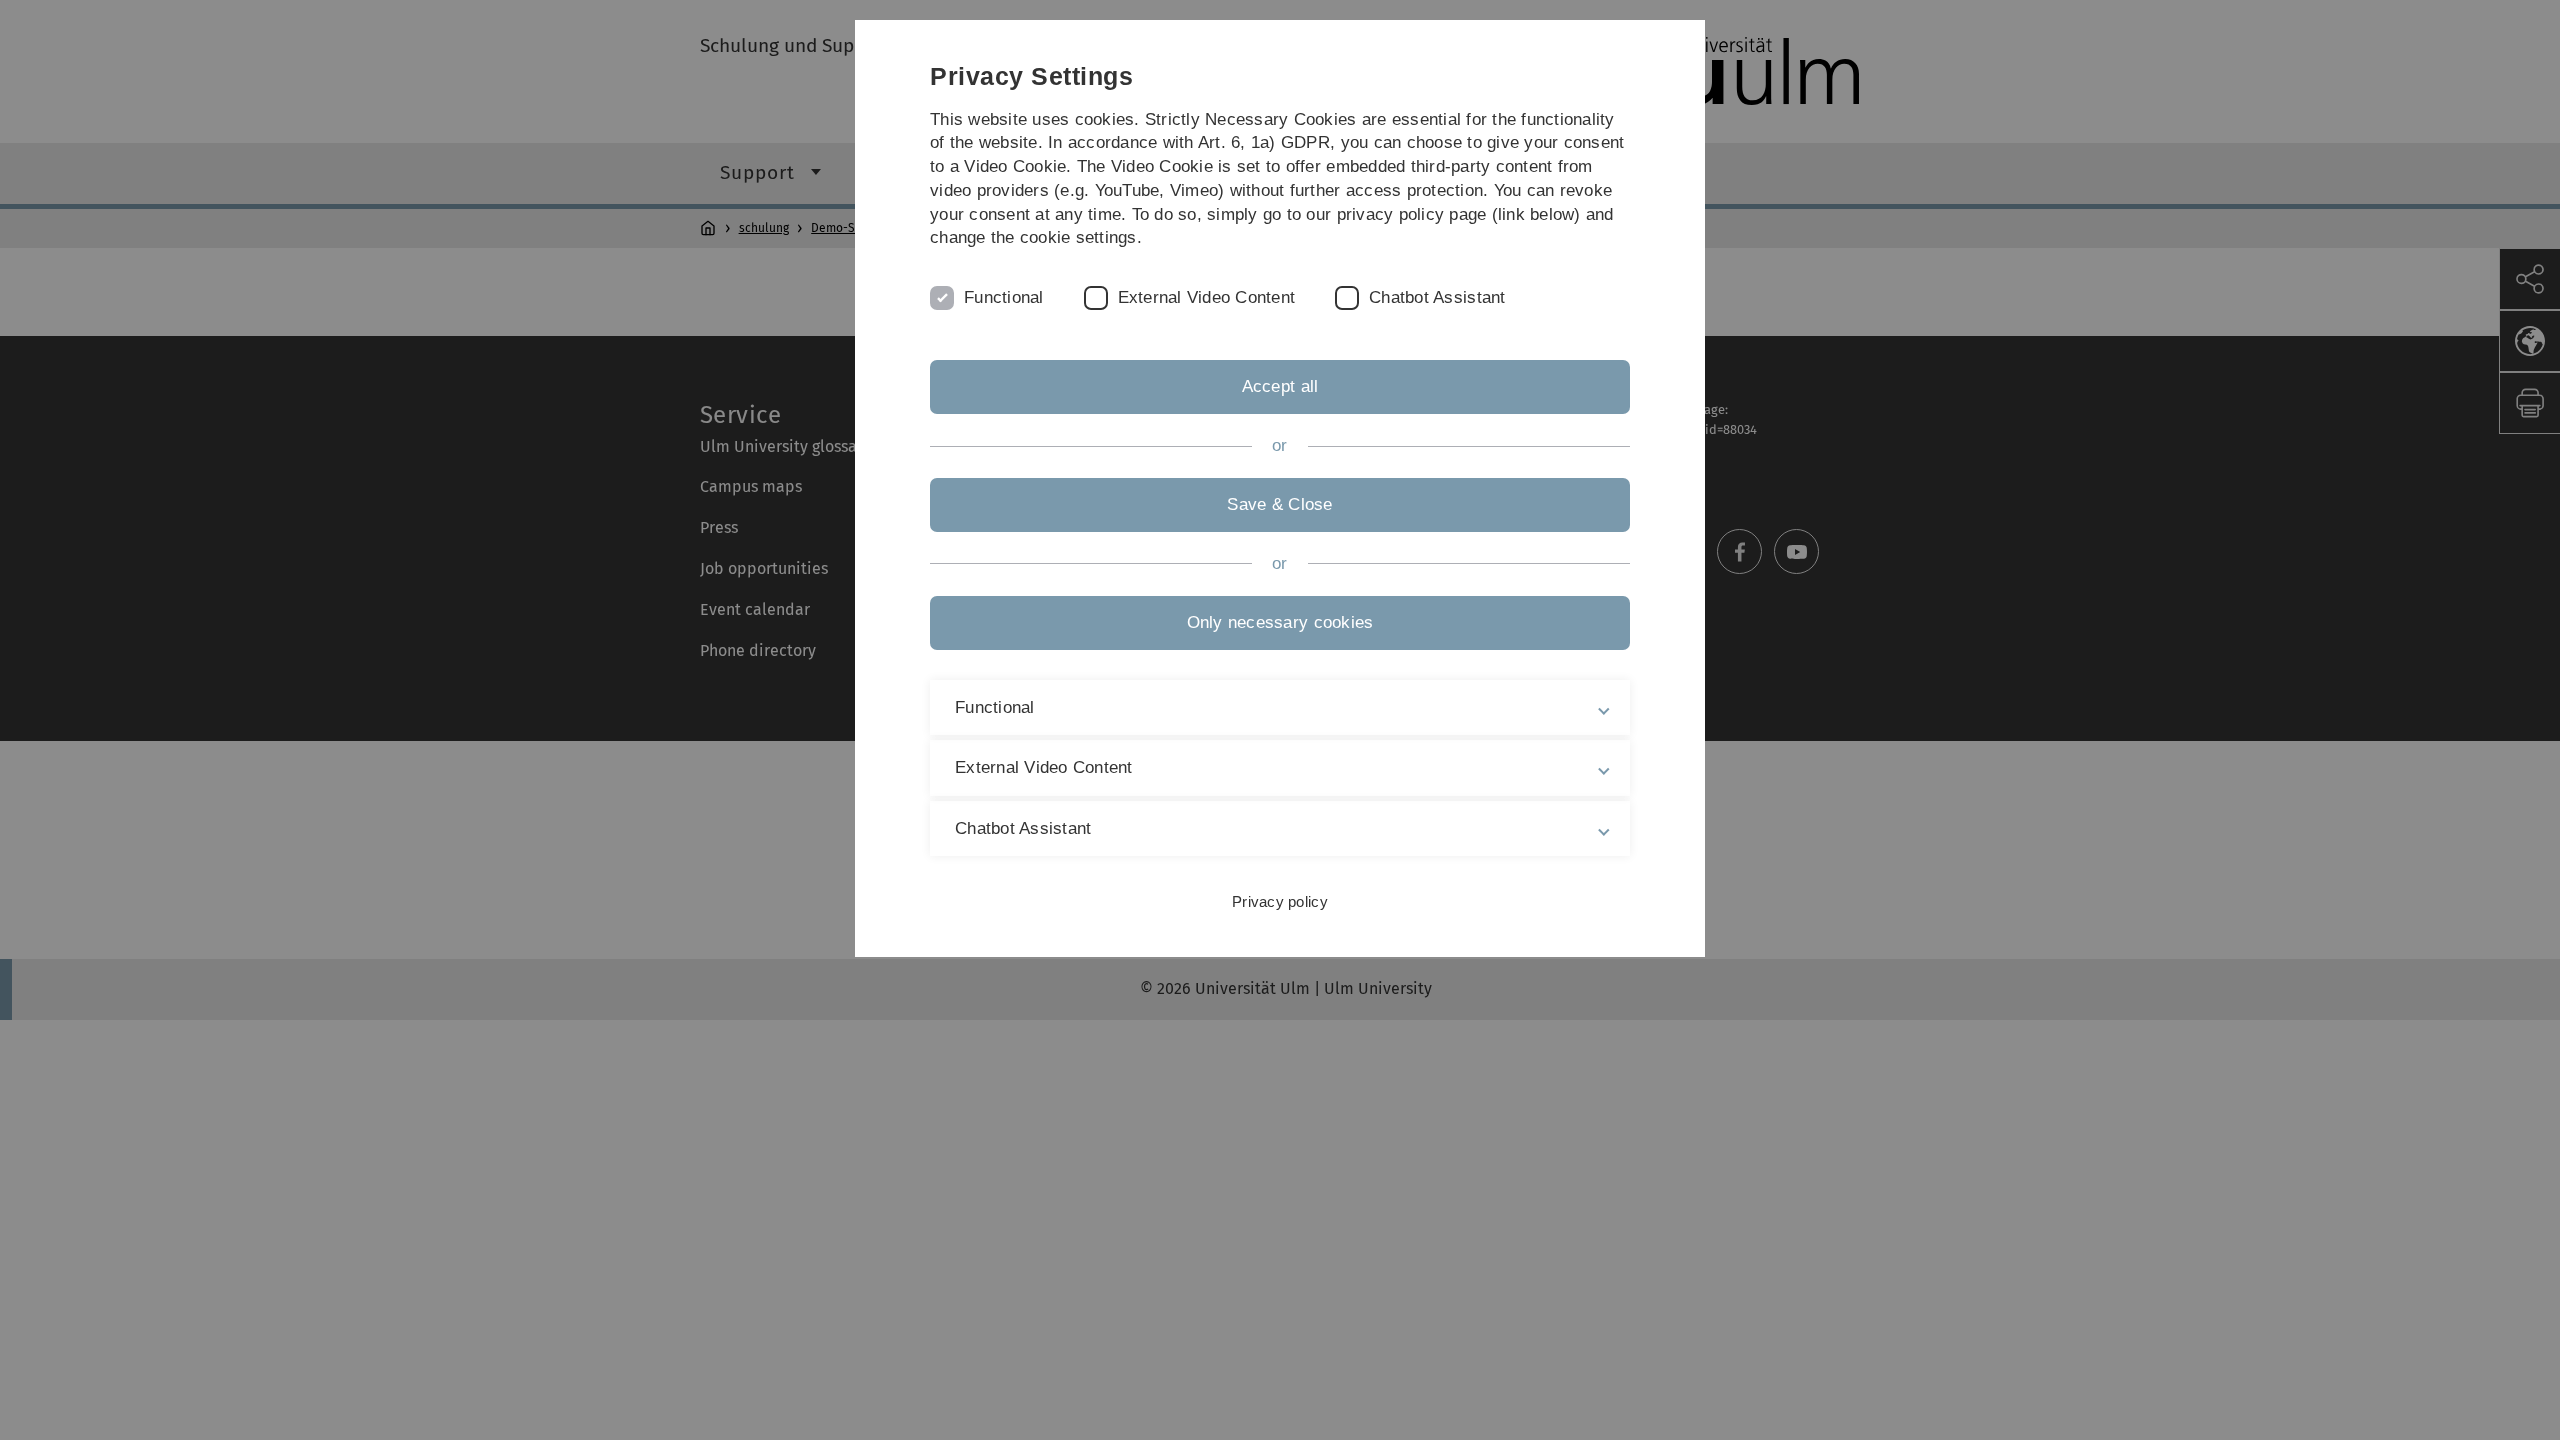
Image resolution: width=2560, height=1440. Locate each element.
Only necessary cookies (1280, 622)
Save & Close (1279, 504)
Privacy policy (1280, 901)
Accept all (1280, 386)
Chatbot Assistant (1437, 297)
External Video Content (1207, 297)
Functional (1004, 297)
